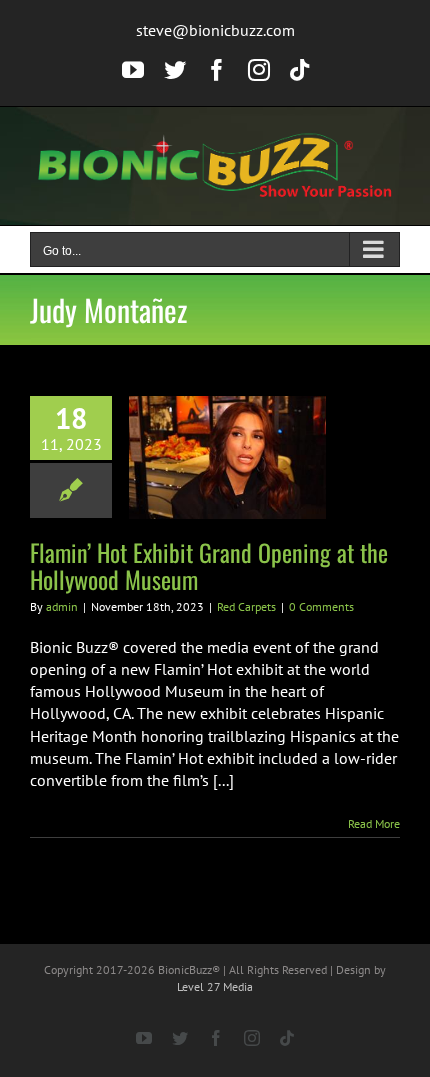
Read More (374, 823)
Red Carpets (246, 606)
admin (62, 606)
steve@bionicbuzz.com (215, 30)
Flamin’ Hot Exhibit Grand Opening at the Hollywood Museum (209, 565)
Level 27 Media (215, 986)
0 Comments (321, 606)
